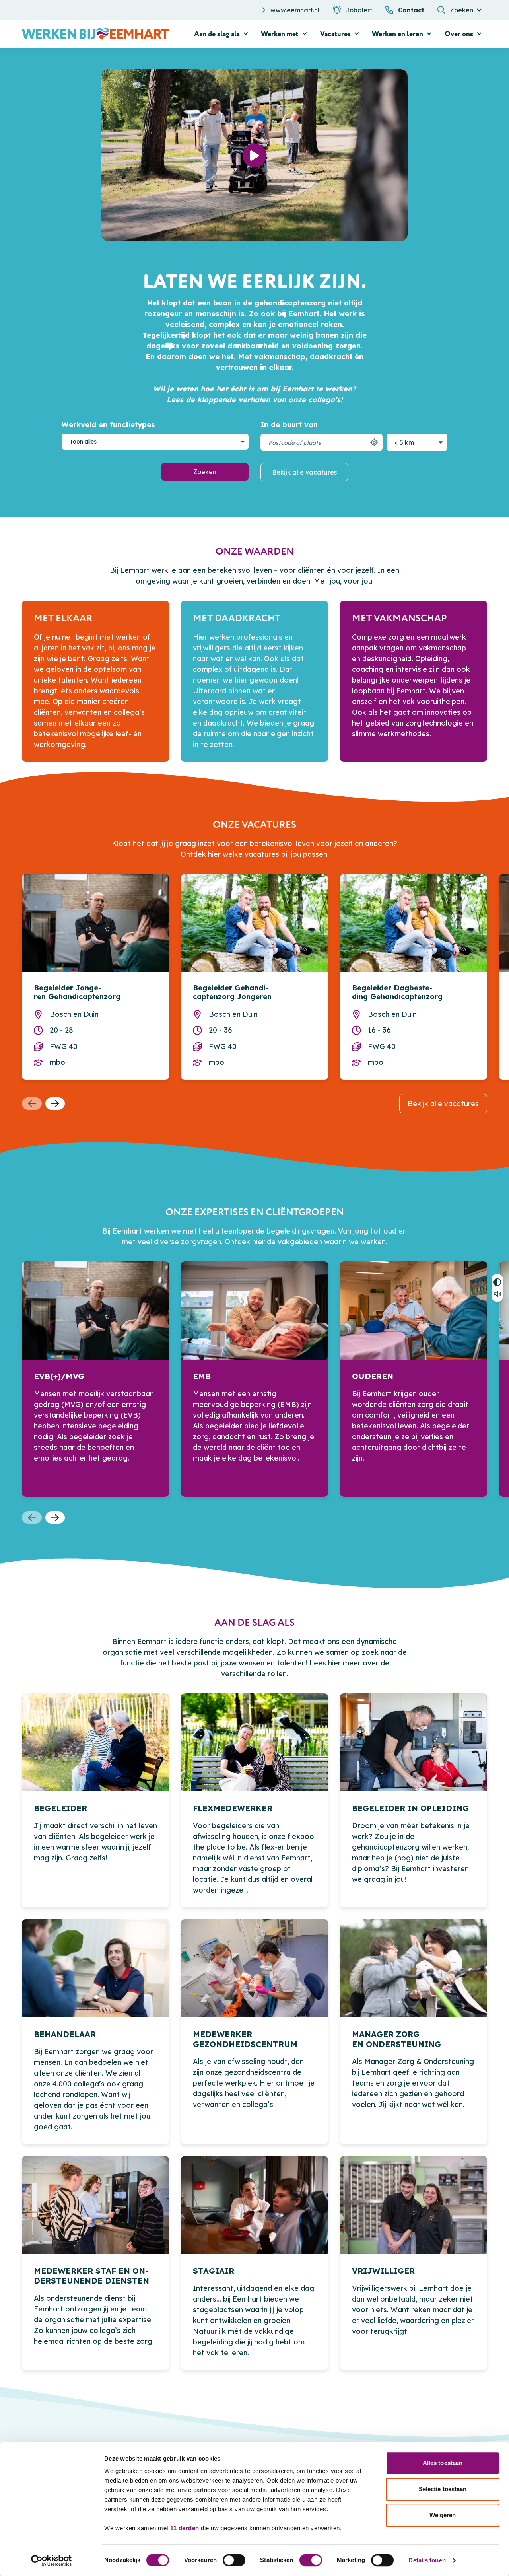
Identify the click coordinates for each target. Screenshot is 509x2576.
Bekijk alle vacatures (304, 472)
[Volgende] (55, 1104)
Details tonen (427, 2560)
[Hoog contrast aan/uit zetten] (497, 1281)
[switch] (234, 2560)
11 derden (185, 2528)
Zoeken (205, 472)
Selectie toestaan (443, 2489)
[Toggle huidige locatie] (374, 442)
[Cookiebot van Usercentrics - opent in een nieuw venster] (51, 2560)
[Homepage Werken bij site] (95, 34)
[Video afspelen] (254, 156)
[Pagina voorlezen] (497, 1295)
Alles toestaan (443, 2463)
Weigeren (443, 2515)
